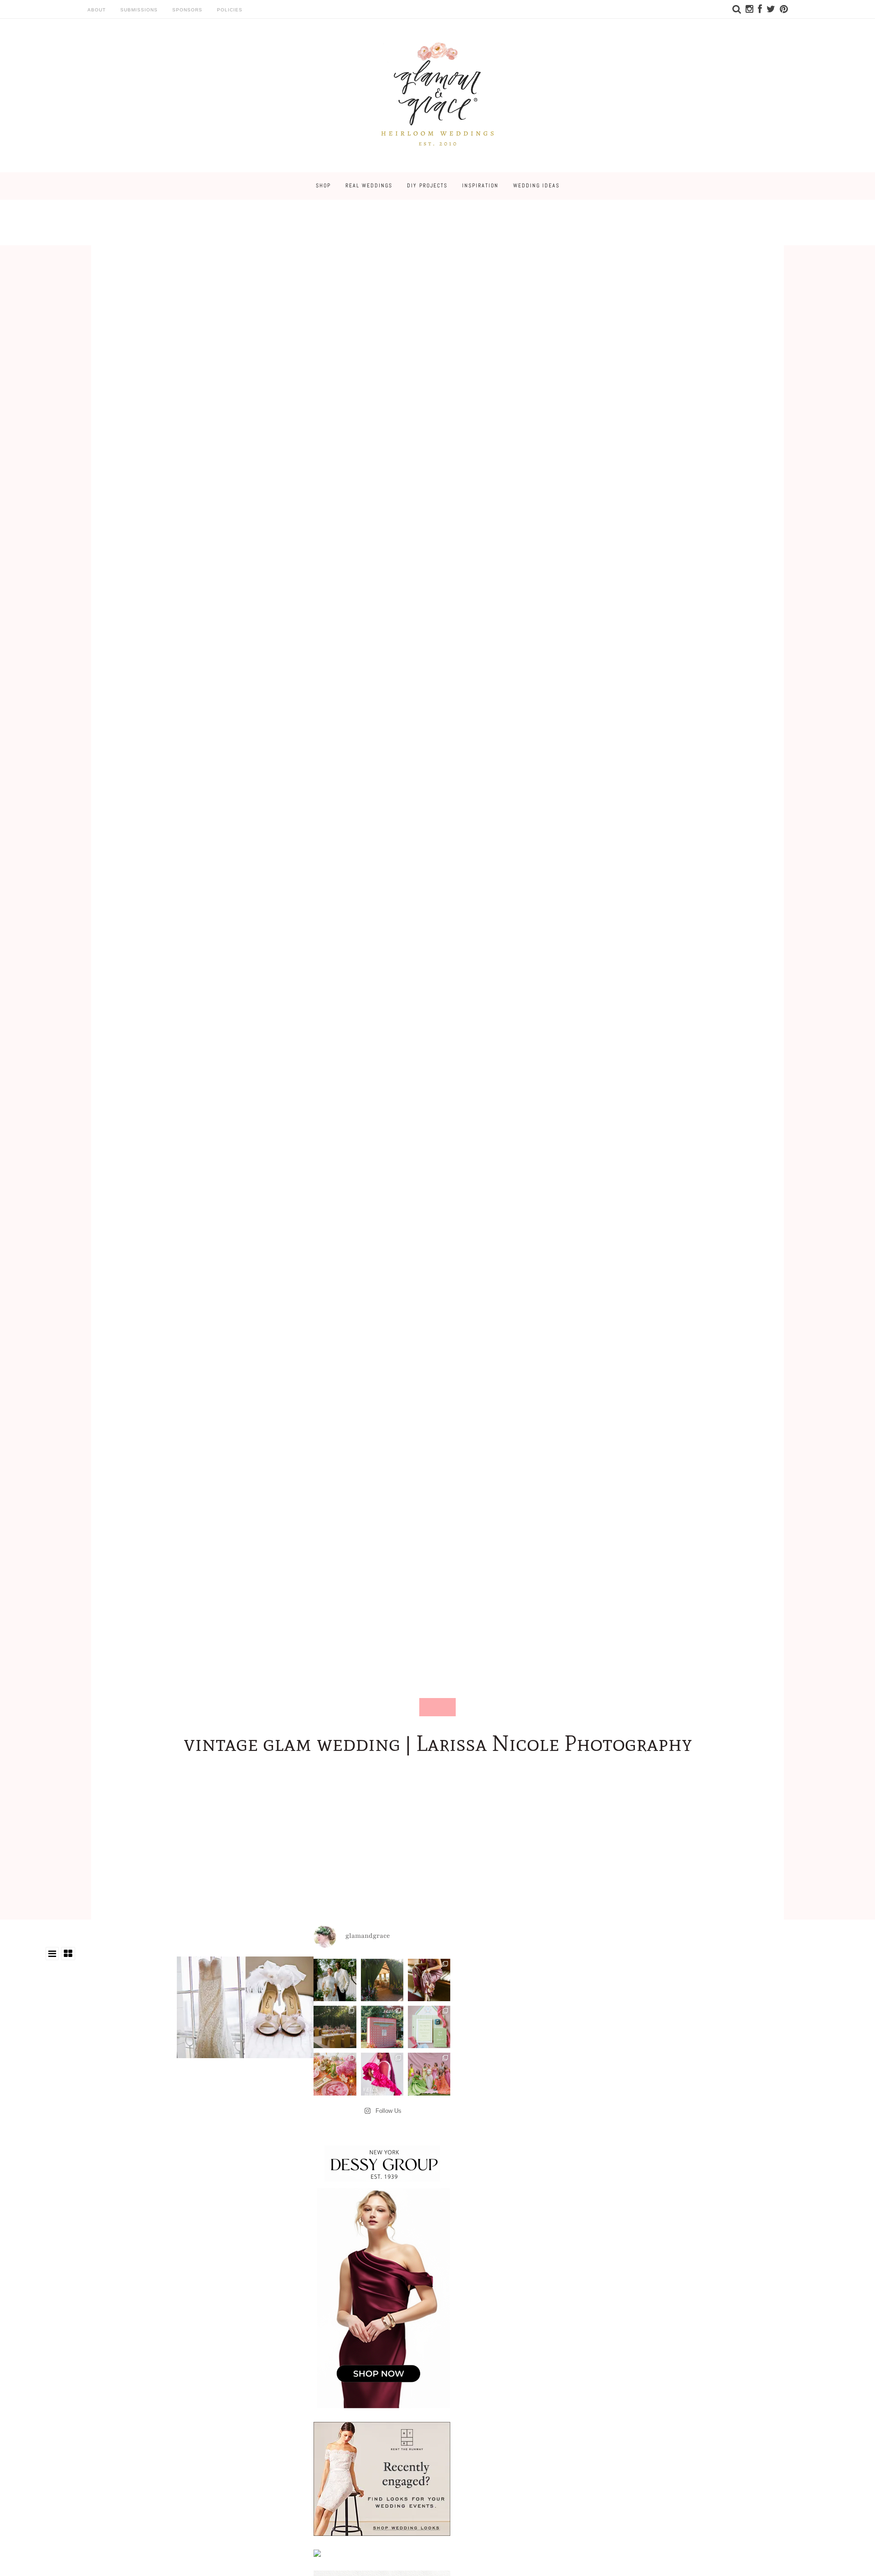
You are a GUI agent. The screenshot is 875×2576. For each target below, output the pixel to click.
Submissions (139, 10)
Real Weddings (369, 186)
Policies (230, 10)
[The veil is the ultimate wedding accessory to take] (382, 2074)
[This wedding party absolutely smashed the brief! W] (429, 2074)
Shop (323, 186)
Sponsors (187, 10)
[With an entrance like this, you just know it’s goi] (382, 1980)
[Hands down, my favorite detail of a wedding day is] (382, 2027)
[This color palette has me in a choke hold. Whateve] (335, 2027)
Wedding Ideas (536, 186)
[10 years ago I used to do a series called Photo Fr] (335, 1980)
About (97, 10)
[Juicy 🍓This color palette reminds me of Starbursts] (335, 2074)
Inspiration (480, 186)
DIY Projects (427, 186)
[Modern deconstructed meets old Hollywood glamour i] (429, 1980)
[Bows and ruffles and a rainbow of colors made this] (429, 2027)
